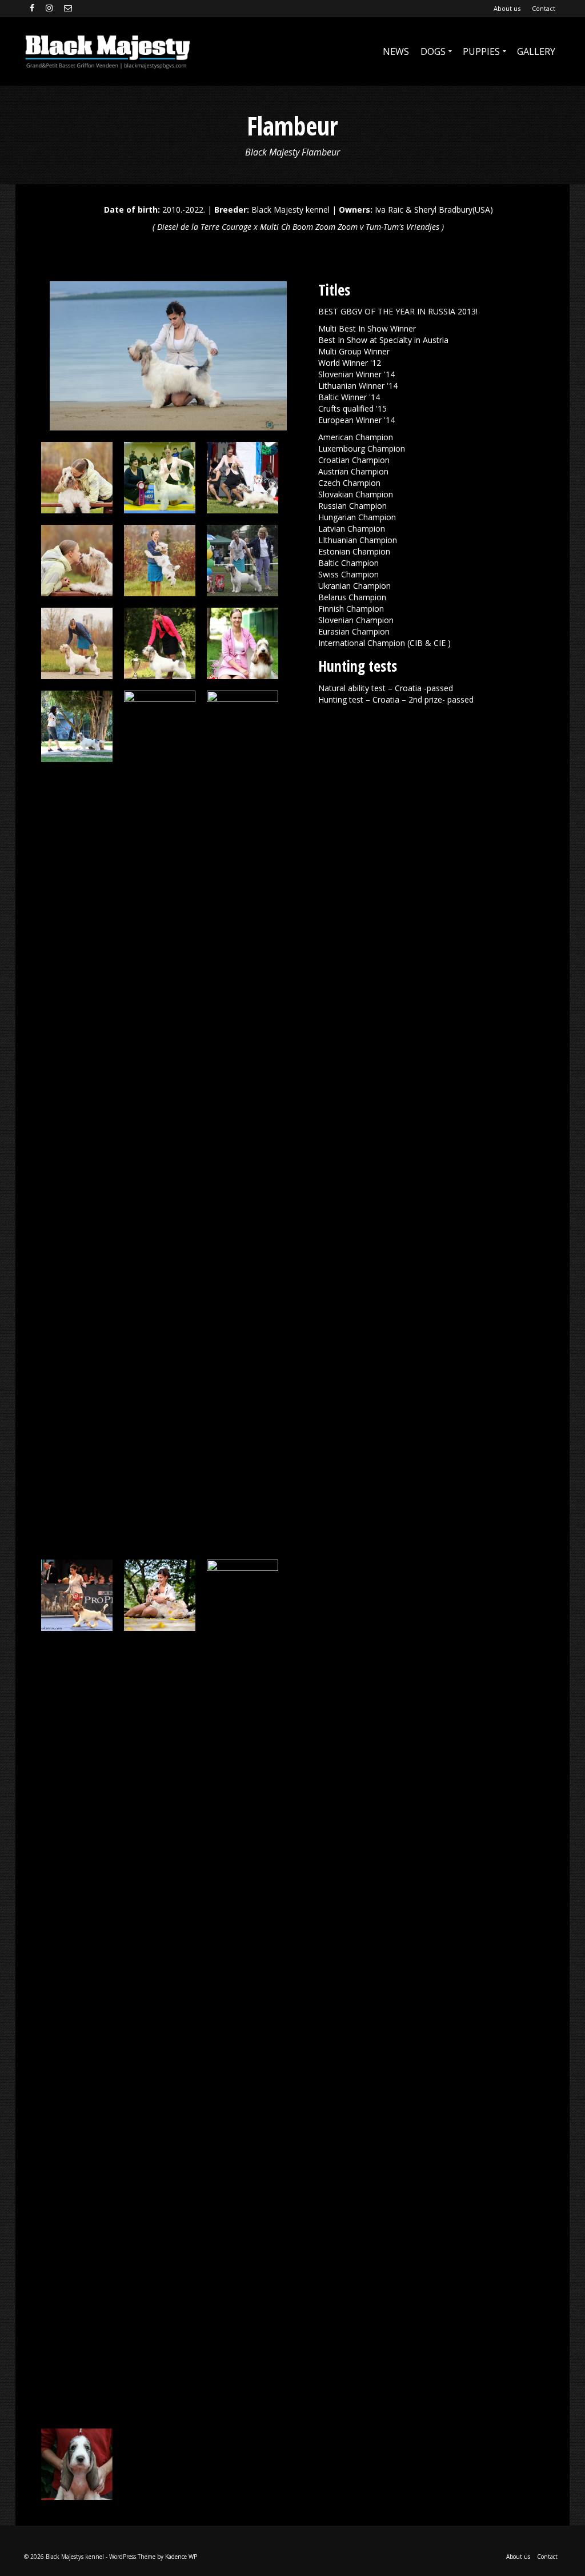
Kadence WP (181, 2557)
